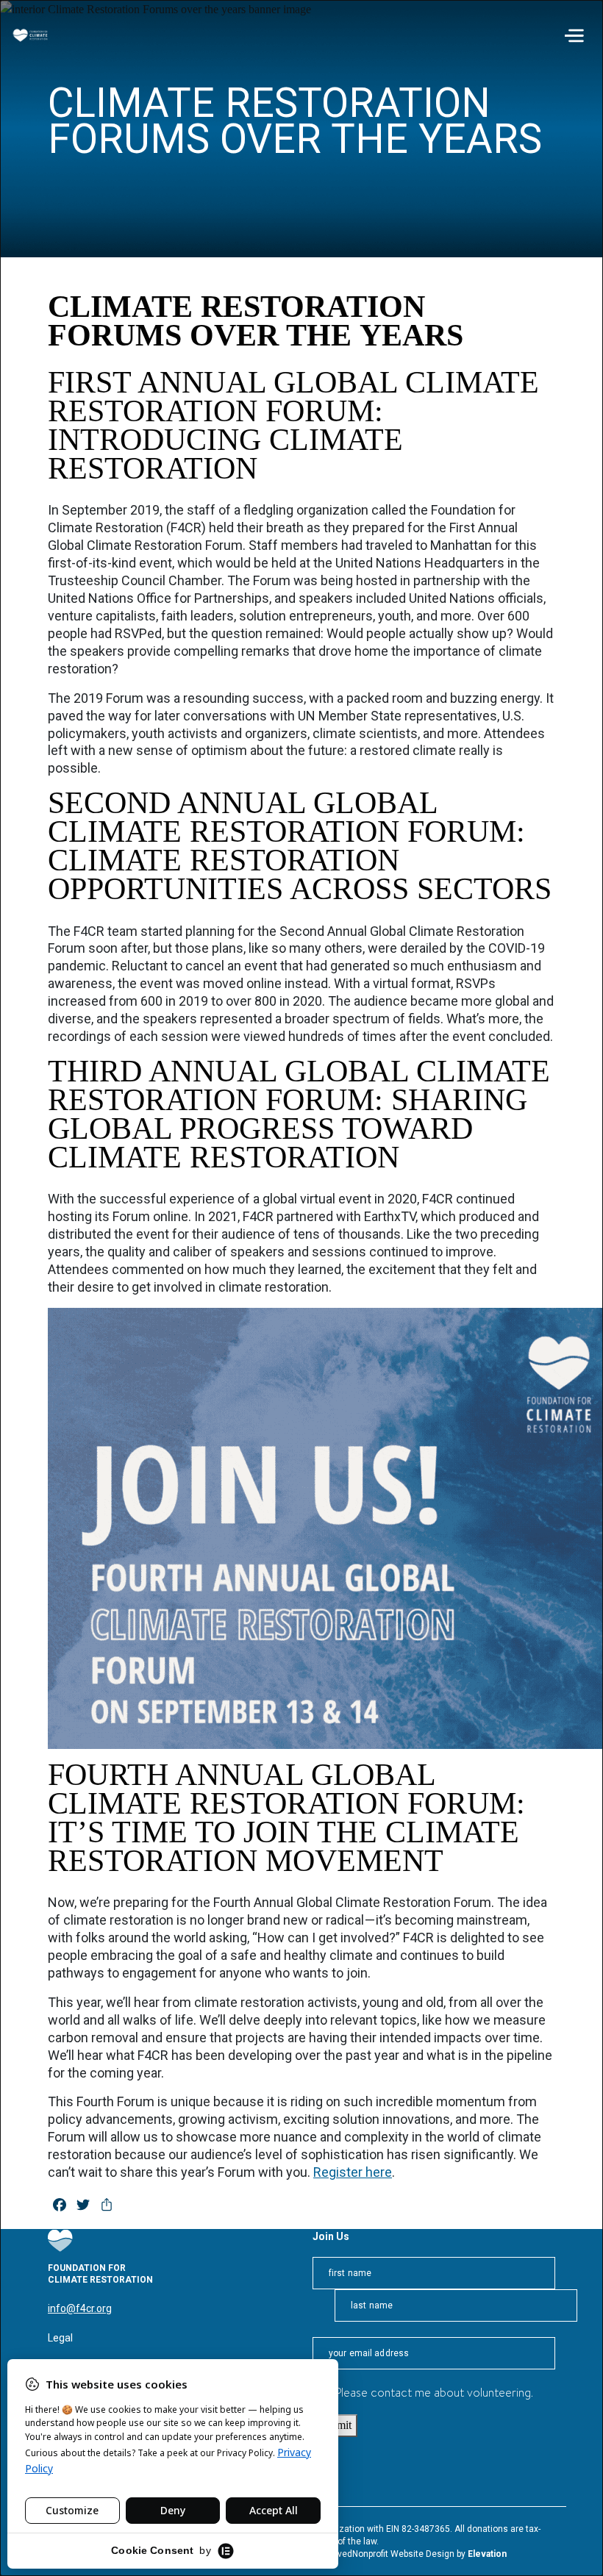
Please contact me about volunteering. (434, 2394)
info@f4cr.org (80, 2308)
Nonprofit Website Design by (410, 2554)
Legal (60, 2338)
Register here (353, 2172)
